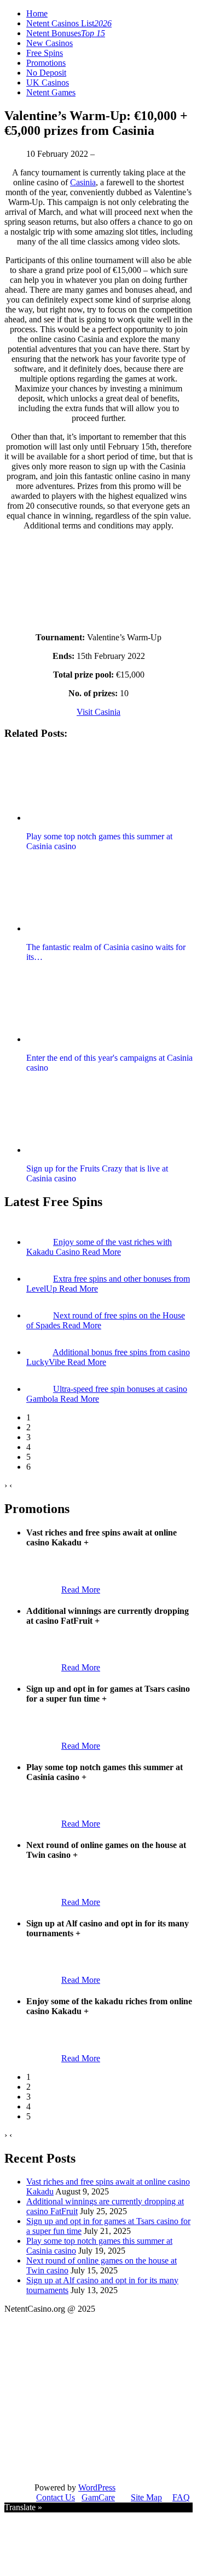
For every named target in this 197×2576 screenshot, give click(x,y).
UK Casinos (48, 83)
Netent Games (51, 92)
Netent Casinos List (69, 23)
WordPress (97, 2487)
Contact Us (56, 2497)
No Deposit (46, 73)
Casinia (83, 182)
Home (37, 13)
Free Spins (45, 53)
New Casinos (50, 43)
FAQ (181, 2497)
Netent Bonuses (66, 33)
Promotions (46, 63)
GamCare (98, 2497)
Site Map (146, 2497)
